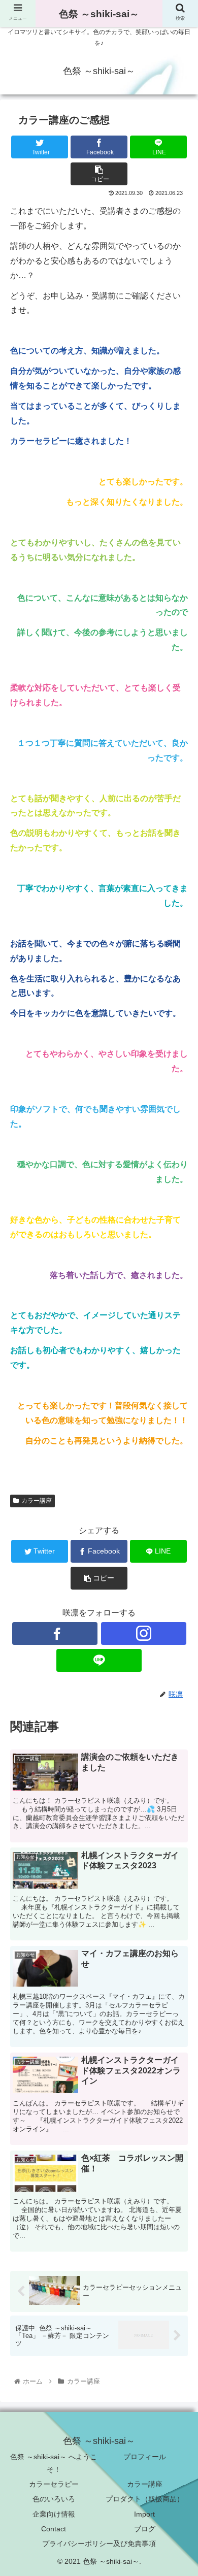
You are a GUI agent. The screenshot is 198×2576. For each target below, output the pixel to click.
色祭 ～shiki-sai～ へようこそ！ (54, 2463)
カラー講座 (145, 2484)
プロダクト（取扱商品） (145, 2499)
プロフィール (145, 2457)
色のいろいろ (54, 2499)
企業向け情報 (54, 2514)
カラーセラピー (54, 2484)
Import (144, 2514)
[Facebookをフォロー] (55, 1633)
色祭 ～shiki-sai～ (99, 14)
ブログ (145, 2529)
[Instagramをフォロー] (144, 1633)
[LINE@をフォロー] (99, 1660)
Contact (54, 2529)
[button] (178, 1513)
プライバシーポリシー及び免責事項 (99, 2544)
